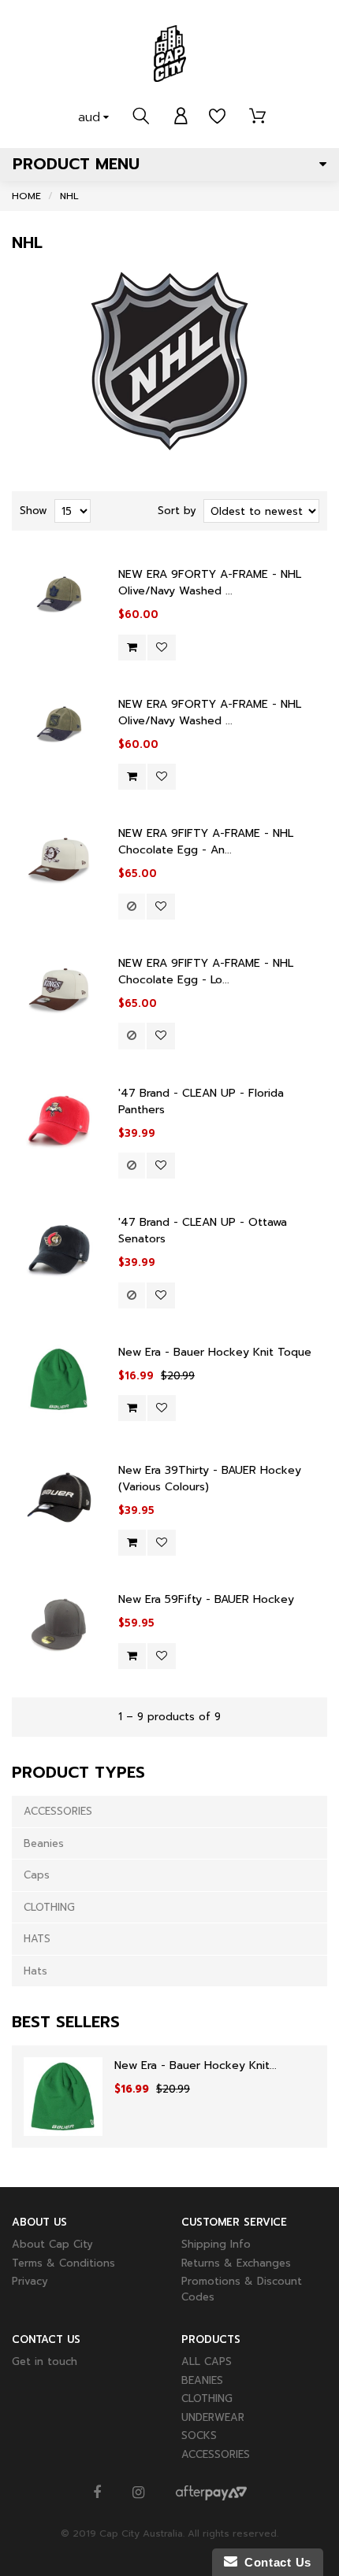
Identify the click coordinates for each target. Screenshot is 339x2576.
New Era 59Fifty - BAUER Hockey (206, 1599)
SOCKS (199, 2435)
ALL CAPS (207, 2361)
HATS (37, 1939)
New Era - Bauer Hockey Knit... (196, 2065)
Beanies (44, 1843)
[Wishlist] (217, 117)
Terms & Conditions (63, 2263)
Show (34, 511)
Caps (37, 1875)
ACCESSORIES (58, 1811)
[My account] (181, 117)
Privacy (30, 2281)
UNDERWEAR (213, 2417)
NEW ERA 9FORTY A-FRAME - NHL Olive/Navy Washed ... (210, 583)
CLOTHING (49, 1907)
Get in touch (45, 2361)
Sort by (177, 511)
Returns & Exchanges (236, 2263)
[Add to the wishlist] (162, 648)
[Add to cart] (132, 648)
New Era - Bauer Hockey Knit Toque (215, 1352)
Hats (35, 1971)
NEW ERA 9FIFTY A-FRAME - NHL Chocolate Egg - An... (206, 842)
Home (26, 196)
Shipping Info (216, 2244)
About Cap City (52, 2244)
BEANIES (202, 2380)
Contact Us (274, 2562)
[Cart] (257, 117)
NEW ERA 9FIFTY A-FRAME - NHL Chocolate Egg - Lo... (206, 972)
